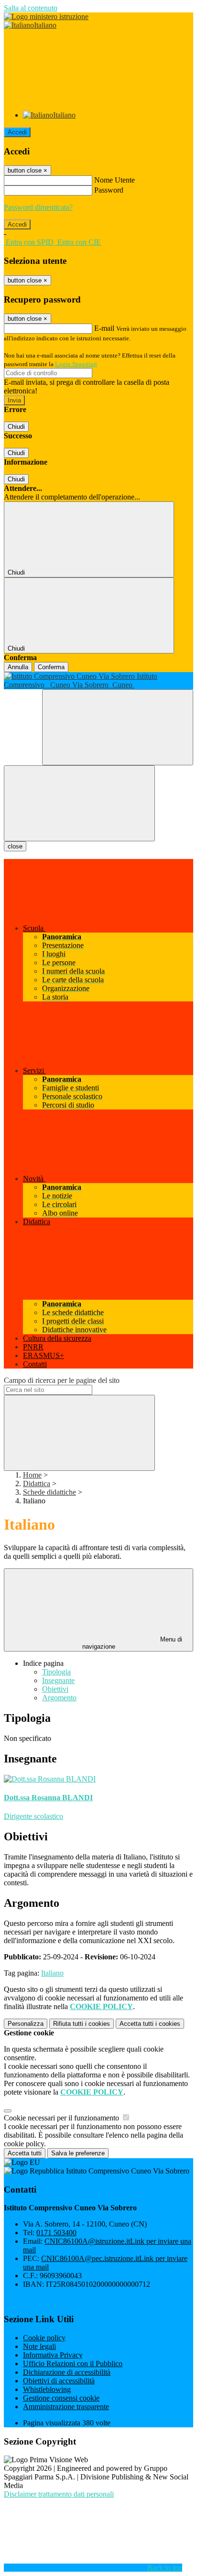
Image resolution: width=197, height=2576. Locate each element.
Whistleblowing (47, 2389)
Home (32, 1475)
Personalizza (26, 2024)
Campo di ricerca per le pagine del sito (62, 1380)
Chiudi (16, 427)
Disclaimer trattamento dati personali (59, 2494)
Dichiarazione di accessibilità (67, 2372)
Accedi (17, 132)
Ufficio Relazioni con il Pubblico (73, 2364)
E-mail (104, 328)
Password (109, 190)
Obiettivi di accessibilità (59, 2381)
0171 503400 (56, 2233)
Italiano (52, 1973)
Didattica (37, 1484)
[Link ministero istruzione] (46, 16)
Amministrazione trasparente (66, 2407)
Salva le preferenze (78, 2153)
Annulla (18, 667)
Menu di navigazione (132, 1643)
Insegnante (58, 1680)
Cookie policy (44, 2338)
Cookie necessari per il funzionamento (62, 2118)
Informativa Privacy (53, 2355)
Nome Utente (115, 180)
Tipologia (56, 1672)
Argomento (59, 1698)
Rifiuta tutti (82, 2024)
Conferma (51, 667)
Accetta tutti (150, 2024)
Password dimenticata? (38, 207)
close (15, 846)
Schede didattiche (49, 1492)
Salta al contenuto (31, 8)
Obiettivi (55, 1689)
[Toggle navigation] (79, 803)
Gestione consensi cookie (61, 2398)
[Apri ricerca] (118, 727)
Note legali (39, 2346)
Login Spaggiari (76, 364)
